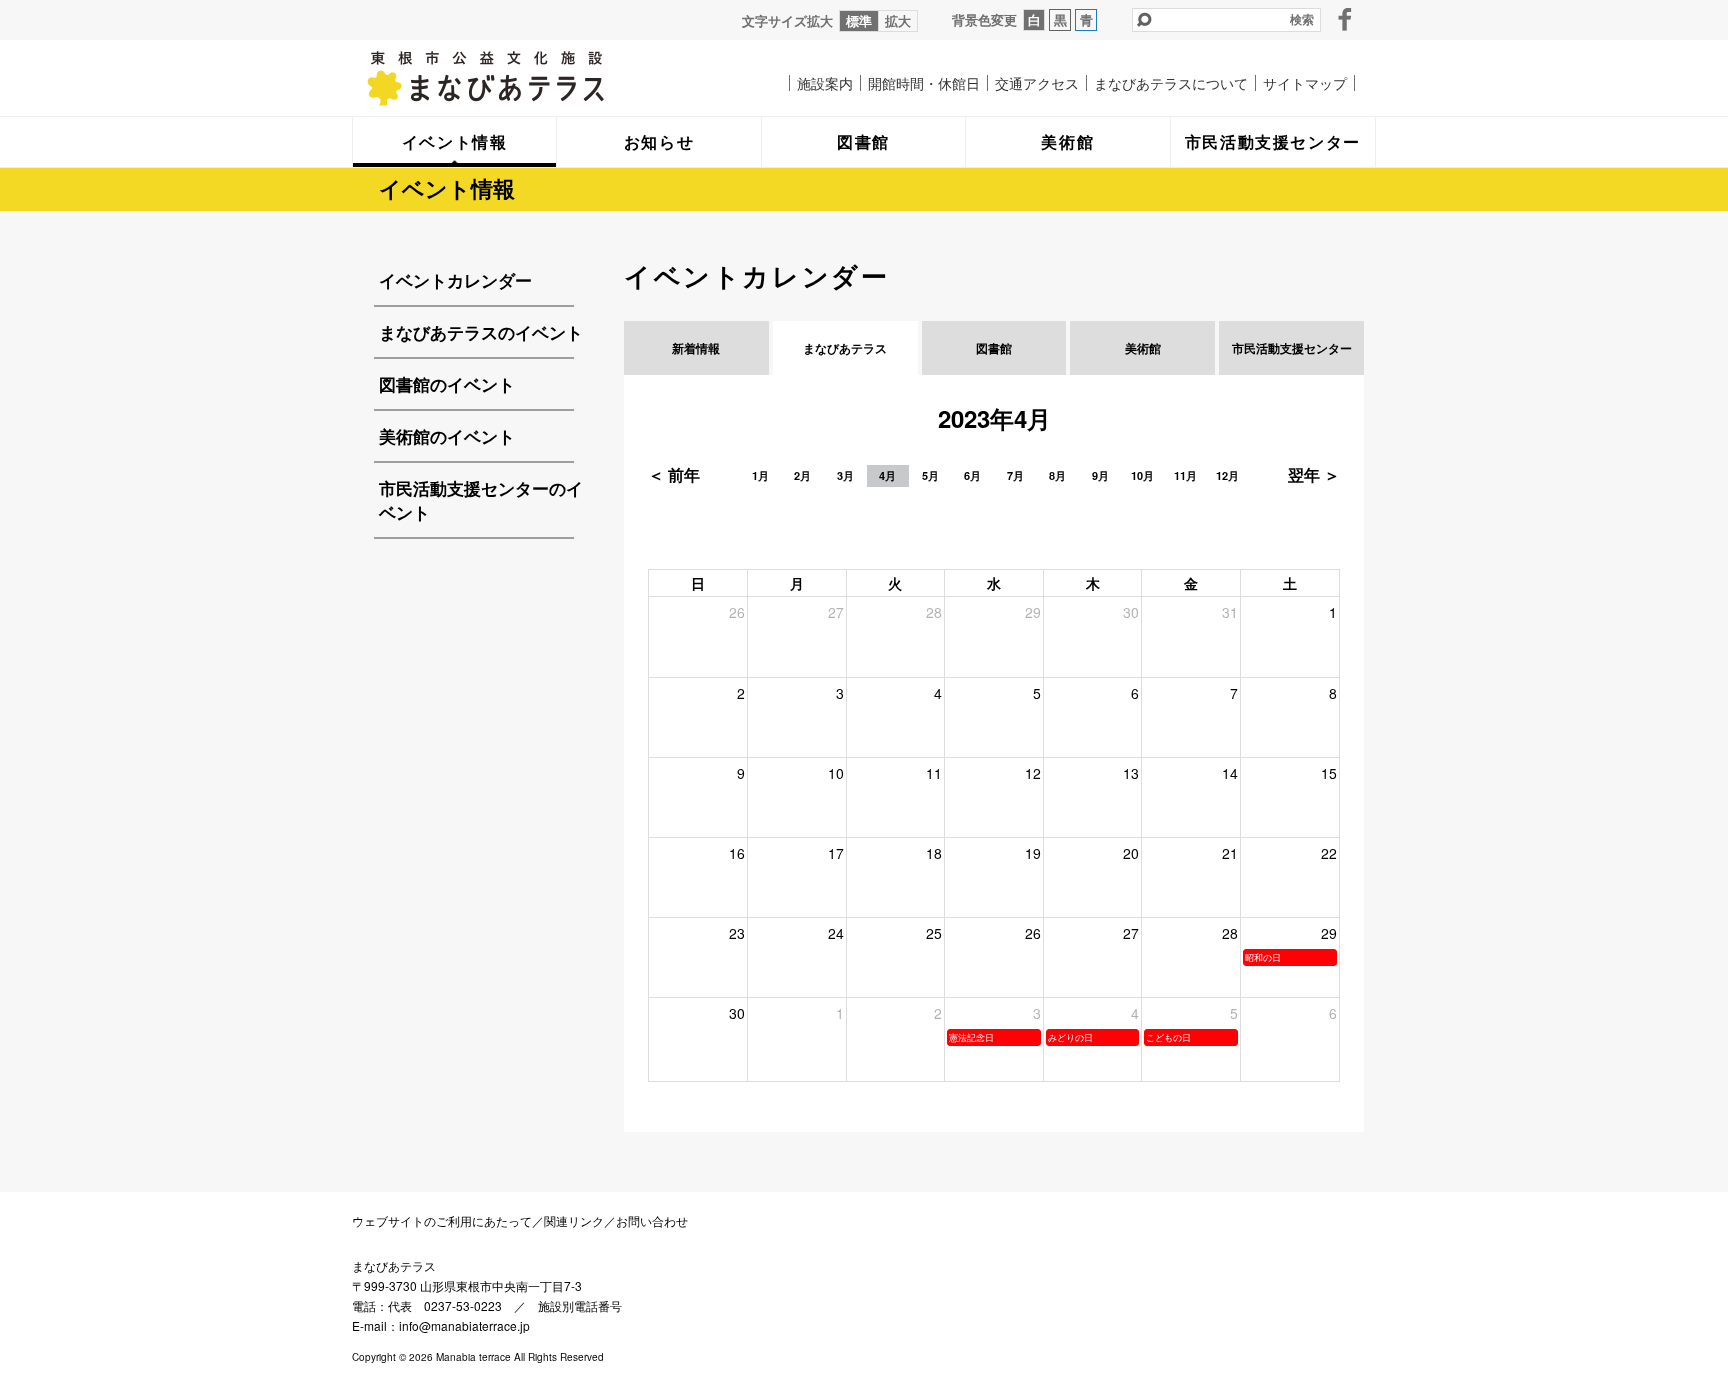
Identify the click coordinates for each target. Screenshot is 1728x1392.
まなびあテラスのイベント (481, 332)
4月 (887, 475)
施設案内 (825, 83)
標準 (859, 20)
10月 (1142, 475)
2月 (802, 475)
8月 (1057, 475)
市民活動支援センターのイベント (481, 500)
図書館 (994, 348)
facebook (1345, 19)
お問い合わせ (652, 1220)
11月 (1185, 475)
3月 (845, 475)
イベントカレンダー (455, 280)
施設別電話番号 (580, 1305)
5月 (930, 475)
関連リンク (574, 1220)
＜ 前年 (674, 474)
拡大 (898, 20)
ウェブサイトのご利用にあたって (442, 1220)
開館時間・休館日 (924, 83)
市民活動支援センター (1292, 348)
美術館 (1143, 348)
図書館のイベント (447, 384)
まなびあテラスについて (1171, 83)
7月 (1015, 475)
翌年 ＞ (1314, 474)
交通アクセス (1037, 83)
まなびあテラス (527, 78)
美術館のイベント (447, 436)
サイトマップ (1305, 83)
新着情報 (696, 348)
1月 (760, 475)
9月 (1100, 475)
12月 (1227, 475)
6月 (972, 475)
